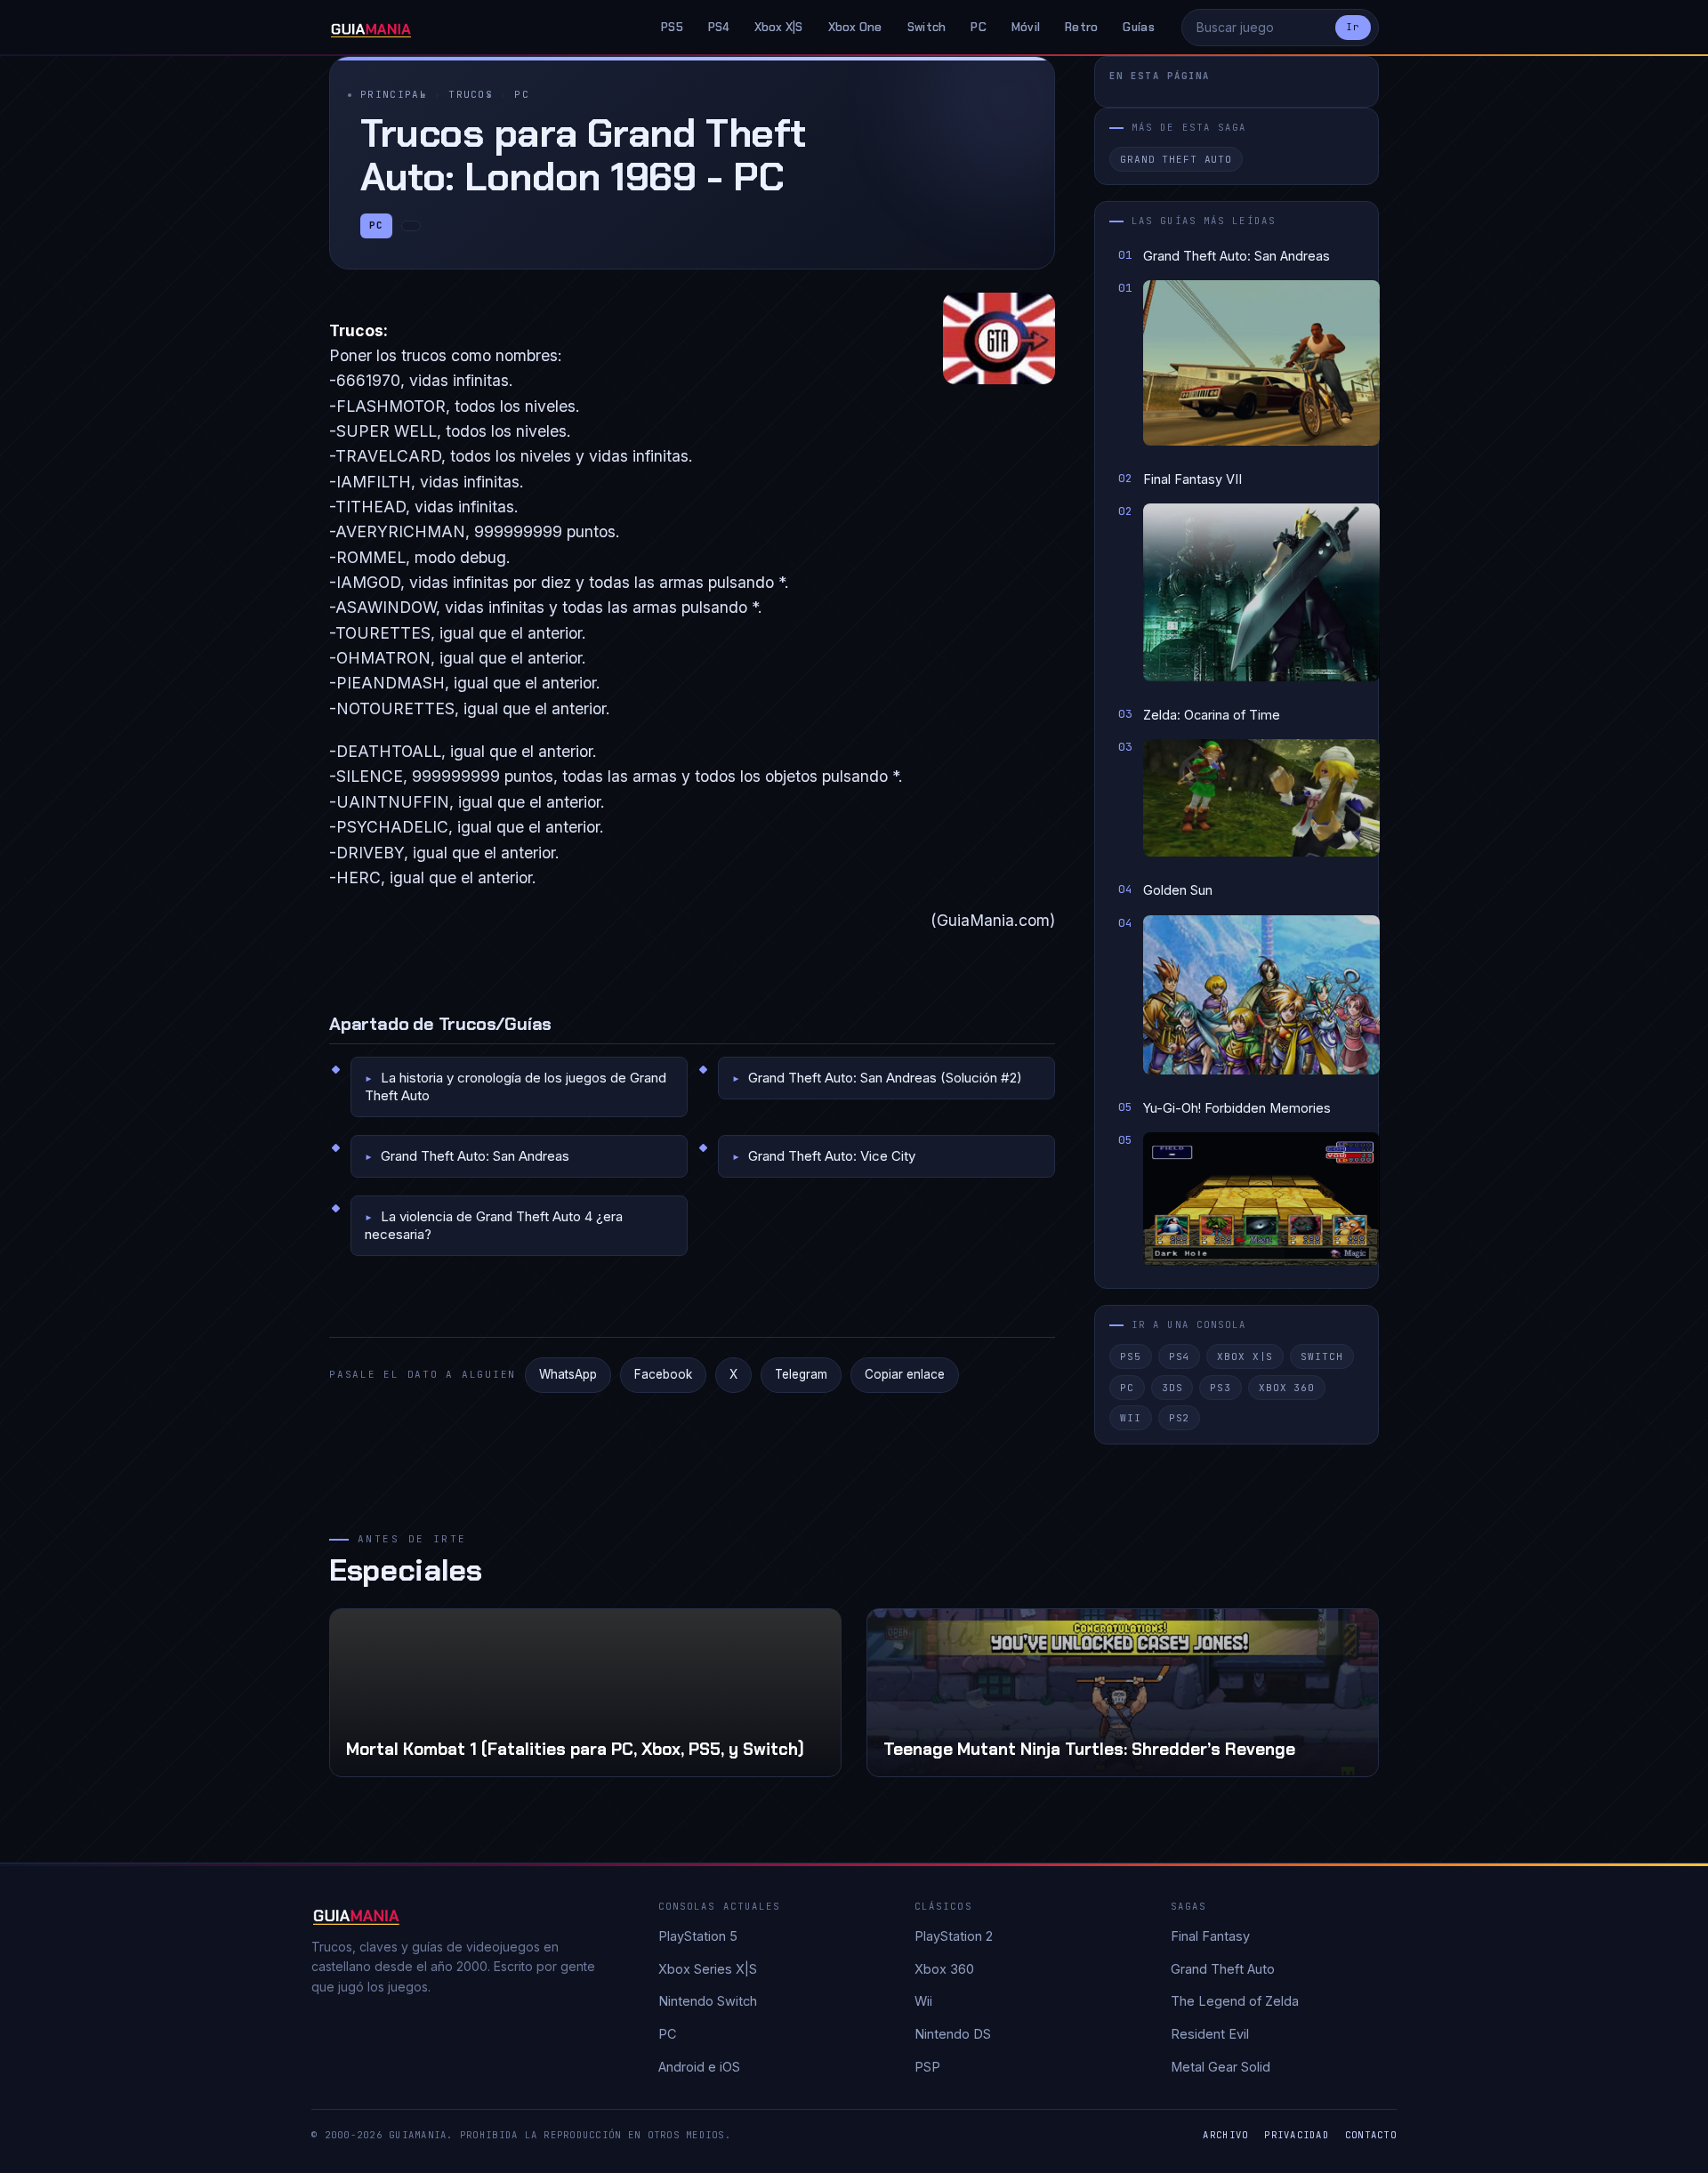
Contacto (1371, 2135)
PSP (927, 2067)
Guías (1138, 27)
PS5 (672, 27)
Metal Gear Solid (1221, 2067)
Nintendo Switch (708, 2001)
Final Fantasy (1210, 1936)
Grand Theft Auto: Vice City (832, 1156)
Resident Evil (1210, 2034)
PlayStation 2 (954, 1936)
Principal (394, 94)
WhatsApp (568, 1374)
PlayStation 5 (698, 1936)
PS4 (719, 27)
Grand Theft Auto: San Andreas (475, 1156)
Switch (927, 27)
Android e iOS (699, 2067)
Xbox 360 (1287, 1388)
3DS (1172, 1388)
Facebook (663, 1374)
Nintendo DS (953, 2034)
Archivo (1225, 2135)
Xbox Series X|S (708, 1969)
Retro (1081, 27)
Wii (1131, 1418)
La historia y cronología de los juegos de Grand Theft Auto (516, 1086)
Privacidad (1297, 2135)
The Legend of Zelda (1235, 2001)
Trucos (471, 94)
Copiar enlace (905, 1374)
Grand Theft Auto (1176, 159)
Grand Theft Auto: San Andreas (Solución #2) (885, 1078)
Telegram (801, 1374)
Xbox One (855, 27)
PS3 (1221, 1388)
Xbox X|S (779, 27)
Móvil (1026, 27)
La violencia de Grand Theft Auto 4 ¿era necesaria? (494, 1225)
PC (979, 27)
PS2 (1180, 1418)
